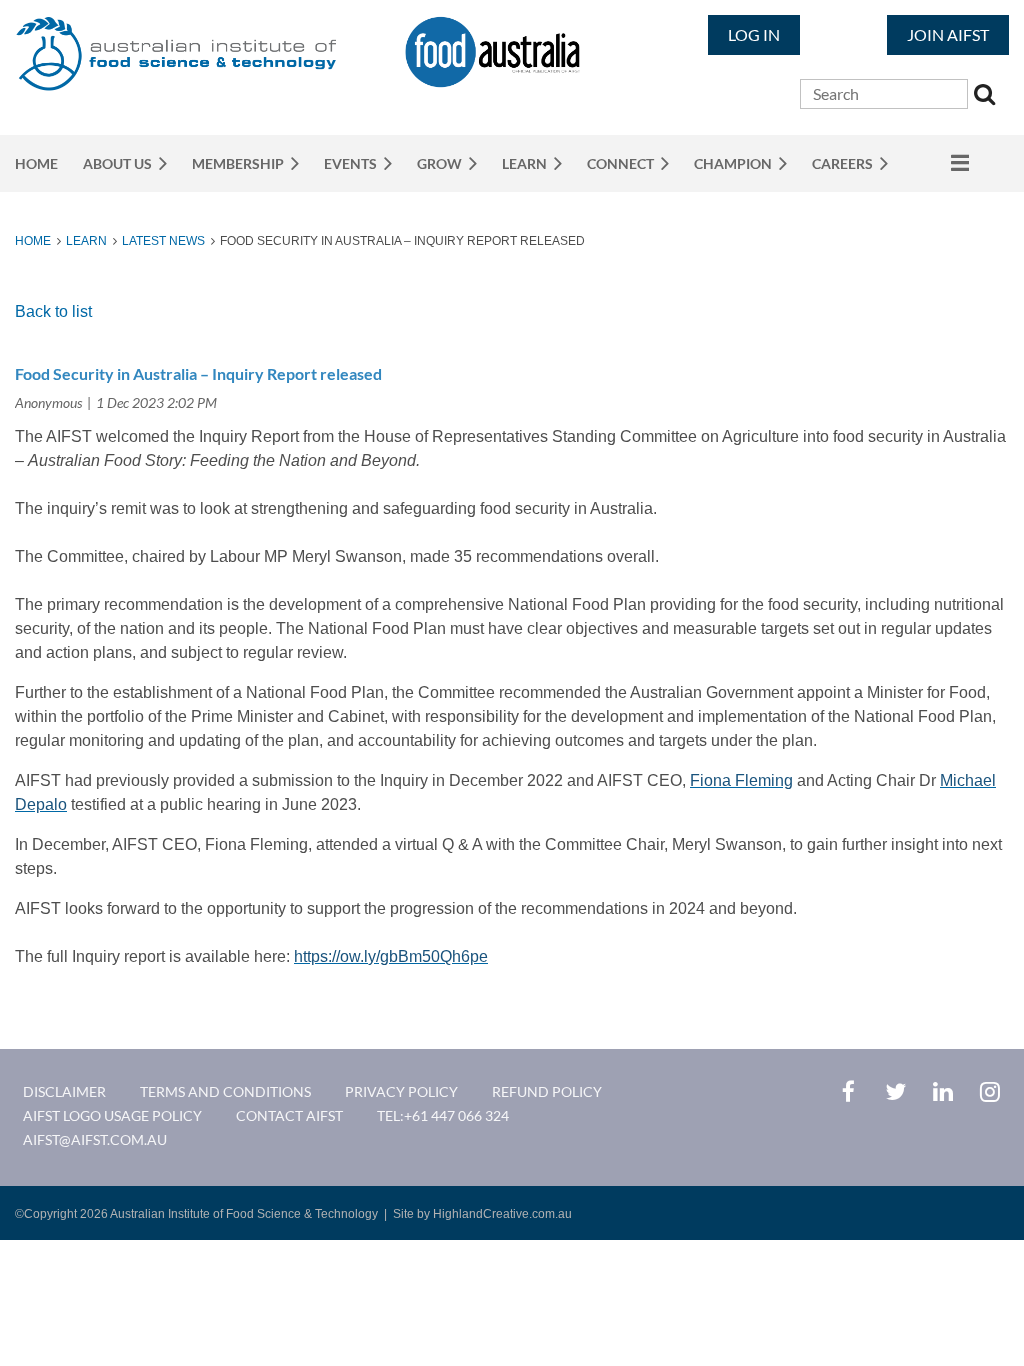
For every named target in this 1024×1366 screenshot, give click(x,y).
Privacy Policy (401, 1091)
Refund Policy (547, 1091)
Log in (754, 34)
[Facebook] (848, 1091)
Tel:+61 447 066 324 (443, 1115)
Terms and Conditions (225, 1091)
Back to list (53, 311)
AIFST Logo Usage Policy (112, 1115)
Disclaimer (64, 1091)
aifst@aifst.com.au (95, 1139)
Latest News (163, 241)
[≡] (941, 162)
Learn (86, 241)
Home (33, 241)
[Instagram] (989, 1091)
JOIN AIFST (948, 34)
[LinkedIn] (942, 1091)
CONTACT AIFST (289, 1115)
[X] (895, 1091)
